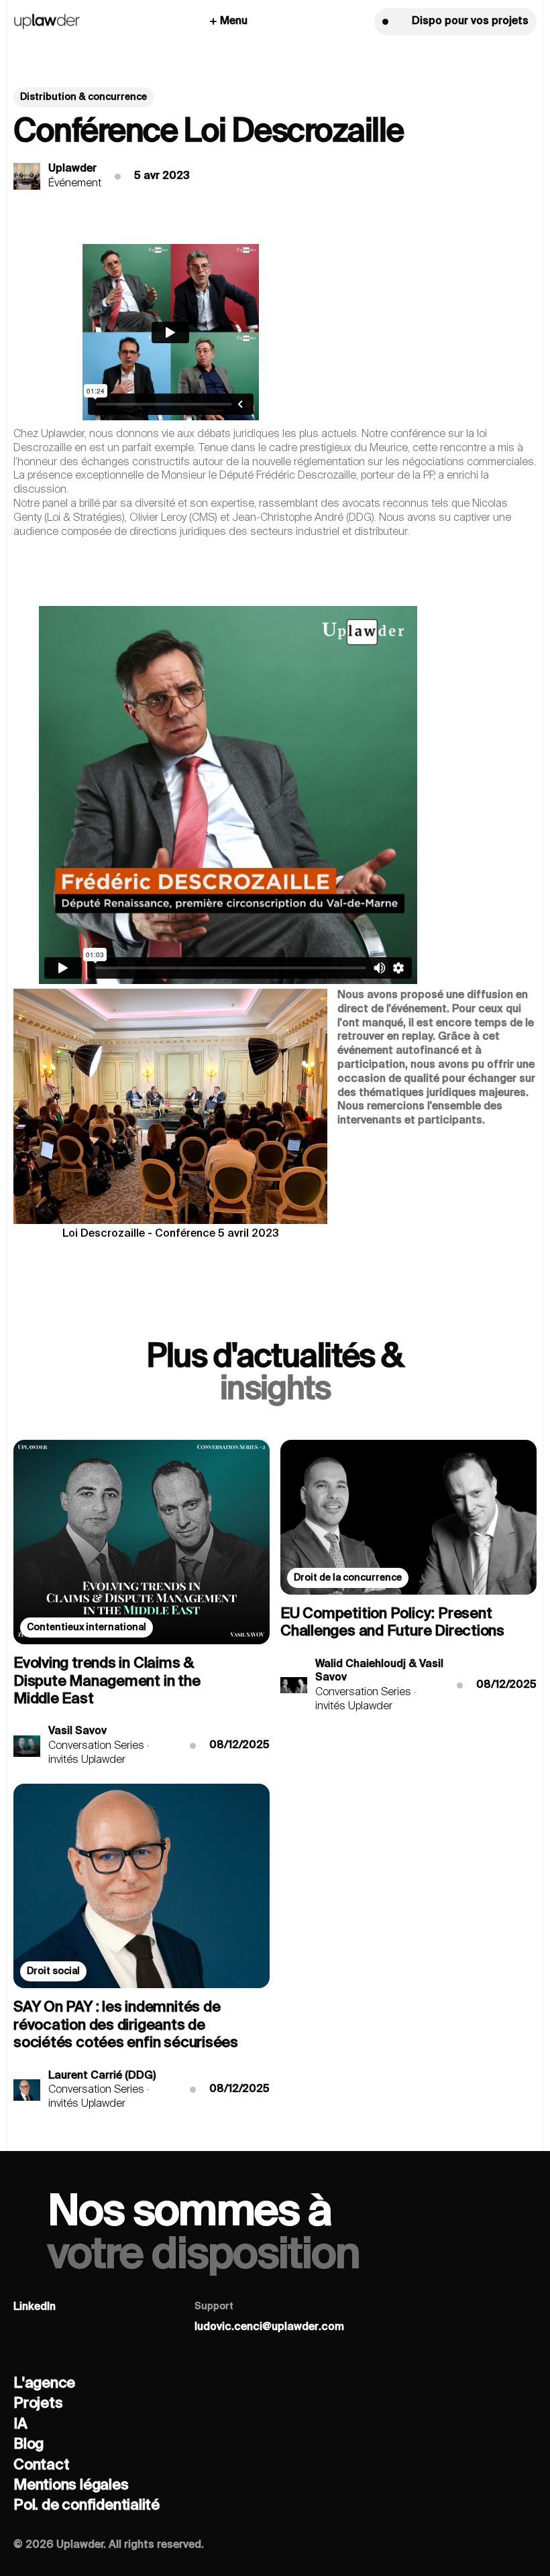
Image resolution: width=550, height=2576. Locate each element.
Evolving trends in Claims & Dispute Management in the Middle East (107, 1681)
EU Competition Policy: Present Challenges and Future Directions (392, 1623)
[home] (47, 22)
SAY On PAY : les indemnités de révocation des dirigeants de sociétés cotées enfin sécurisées (126, 2025)
